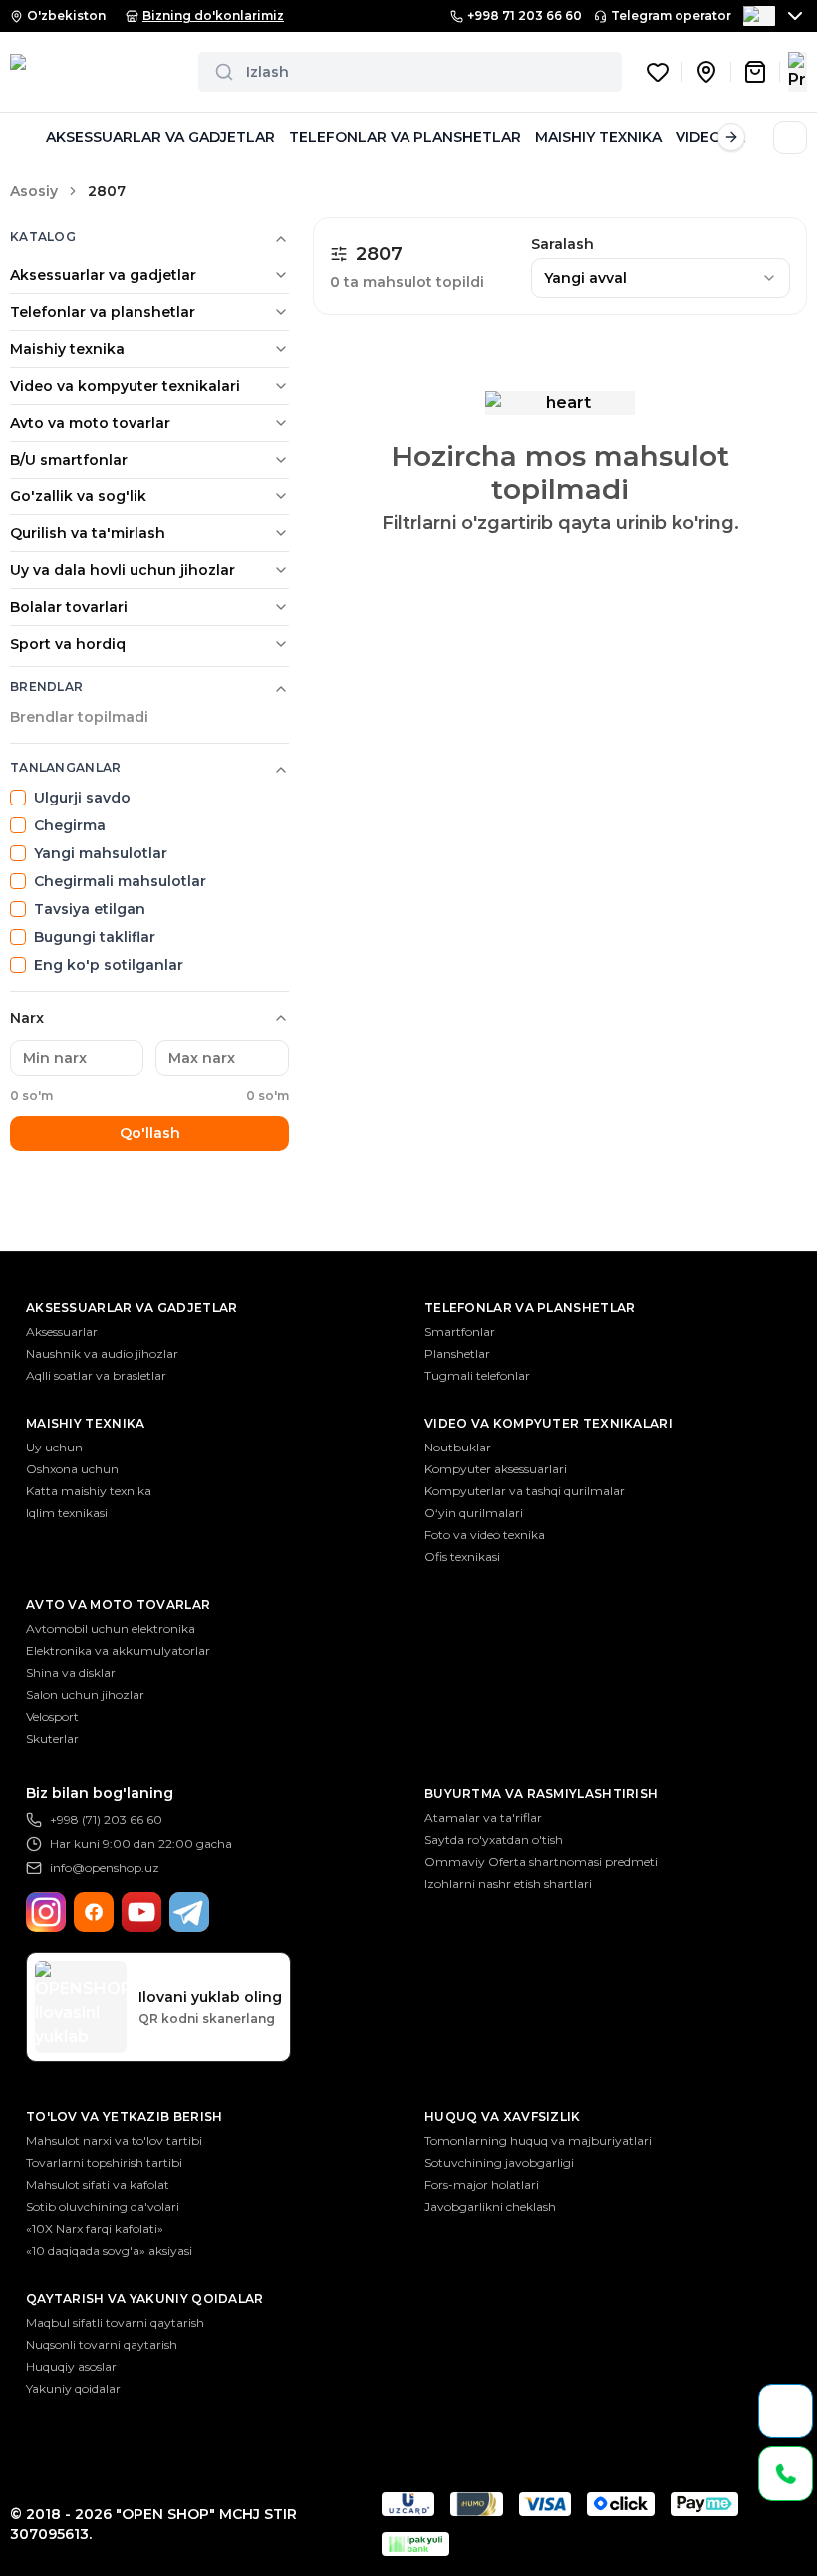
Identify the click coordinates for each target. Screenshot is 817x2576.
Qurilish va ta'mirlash (88, 533)
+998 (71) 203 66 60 (106, 1820)
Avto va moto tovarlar (90, 423)
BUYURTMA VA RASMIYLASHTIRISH (541, 1794)
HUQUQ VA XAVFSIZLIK (503, 2117)
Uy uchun (54, 1447)
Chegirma (70, 825)
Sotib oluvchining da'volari (103, 2207)
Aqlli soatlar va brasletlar (96, 1375)
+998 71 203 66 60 (525, 15)
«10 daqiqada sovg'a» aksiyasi (109, 2251)
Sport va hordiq (68, 644)
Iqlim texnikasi (67, 1513)
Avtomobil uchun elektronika (111, 1628)
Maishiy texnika (67, 349)
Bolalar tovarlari (69, 607)
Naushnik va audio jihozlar (102, 1353)
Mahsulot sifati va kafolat (98, 2185)
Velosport (52, 1716)
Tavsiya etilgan (90, 909)
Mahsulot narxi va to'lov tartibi (114, 2141)
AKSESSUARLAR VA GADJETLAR (160, 137)
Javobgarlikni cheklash (490, 2207)
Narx (27, 1018)
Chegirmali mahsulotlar (120, 881)
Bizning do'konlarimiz (213, 15)
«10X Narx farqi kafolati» (95, 2229)
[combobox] (661, 278)
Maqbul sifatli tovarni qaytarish (115, 2322)
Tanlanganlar (66, 767)
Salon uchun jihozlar (85, 1694)
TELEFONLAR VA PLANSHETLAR (405, 137)
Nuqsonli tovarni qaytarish (102, 2344)
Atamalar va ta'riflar (483, 1818)
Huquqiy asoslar (71, 2366)
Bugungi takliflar (95, 937)
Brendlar (46, 686)
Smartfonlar (460, 1331)
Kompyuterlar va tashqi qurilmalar (525, 1491)
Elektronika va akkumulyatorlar (118, 1650)
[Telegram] (189, 1912)
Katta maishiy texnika (89, 1491)
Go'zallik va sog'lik (78, 496)
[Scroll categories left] (24, 137)
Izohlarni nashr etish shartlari (508, 1884)
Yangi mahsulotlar (101, 853)
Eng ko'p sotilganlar (109, 965)
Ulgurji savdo (82, 798)
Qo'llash (150, 1133)
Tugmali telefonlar (477, 1375)
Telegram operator (671, 15)
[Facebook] (94, 1912)
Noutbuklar (458, 1447)
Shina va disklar (71, 1672)
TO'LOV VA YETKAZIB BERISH (125, 2117)
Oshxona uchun (72, 1469)
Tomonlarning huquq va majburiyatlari (538, 2141)
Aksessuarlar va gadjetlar (103, 275)
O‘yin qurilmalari (474, 1513)
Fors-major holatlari (482, 2185)
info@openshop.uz (105, 1868)
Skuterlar (52, 1738)
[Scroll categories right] (731, 137)
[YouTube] (141, 1912)
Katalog (43, 237)
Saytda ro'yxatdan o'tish (494, 1840)
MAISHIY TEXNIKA (598, 137)
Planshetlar (457, 1353)
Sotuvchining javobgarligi (499, 2163)
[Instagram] (46, 1912)
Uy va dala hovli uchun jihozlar (123, 570)
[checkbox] (18, 798)
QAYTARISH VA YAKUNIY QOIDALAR (145, 2298)
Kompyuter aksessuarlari (496, 1469)
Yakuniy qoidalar (73, 2388)
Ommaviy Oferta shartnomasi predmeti (541, 1862)
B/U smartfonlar (69, 460)
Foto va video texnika (485, 1535)
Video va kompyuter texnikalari (125, 386)
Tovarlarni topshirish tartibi (104, 2163)
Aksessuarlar (62, 1331)
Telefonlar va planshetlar (103, 312)
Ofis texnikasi (462, 1557)
